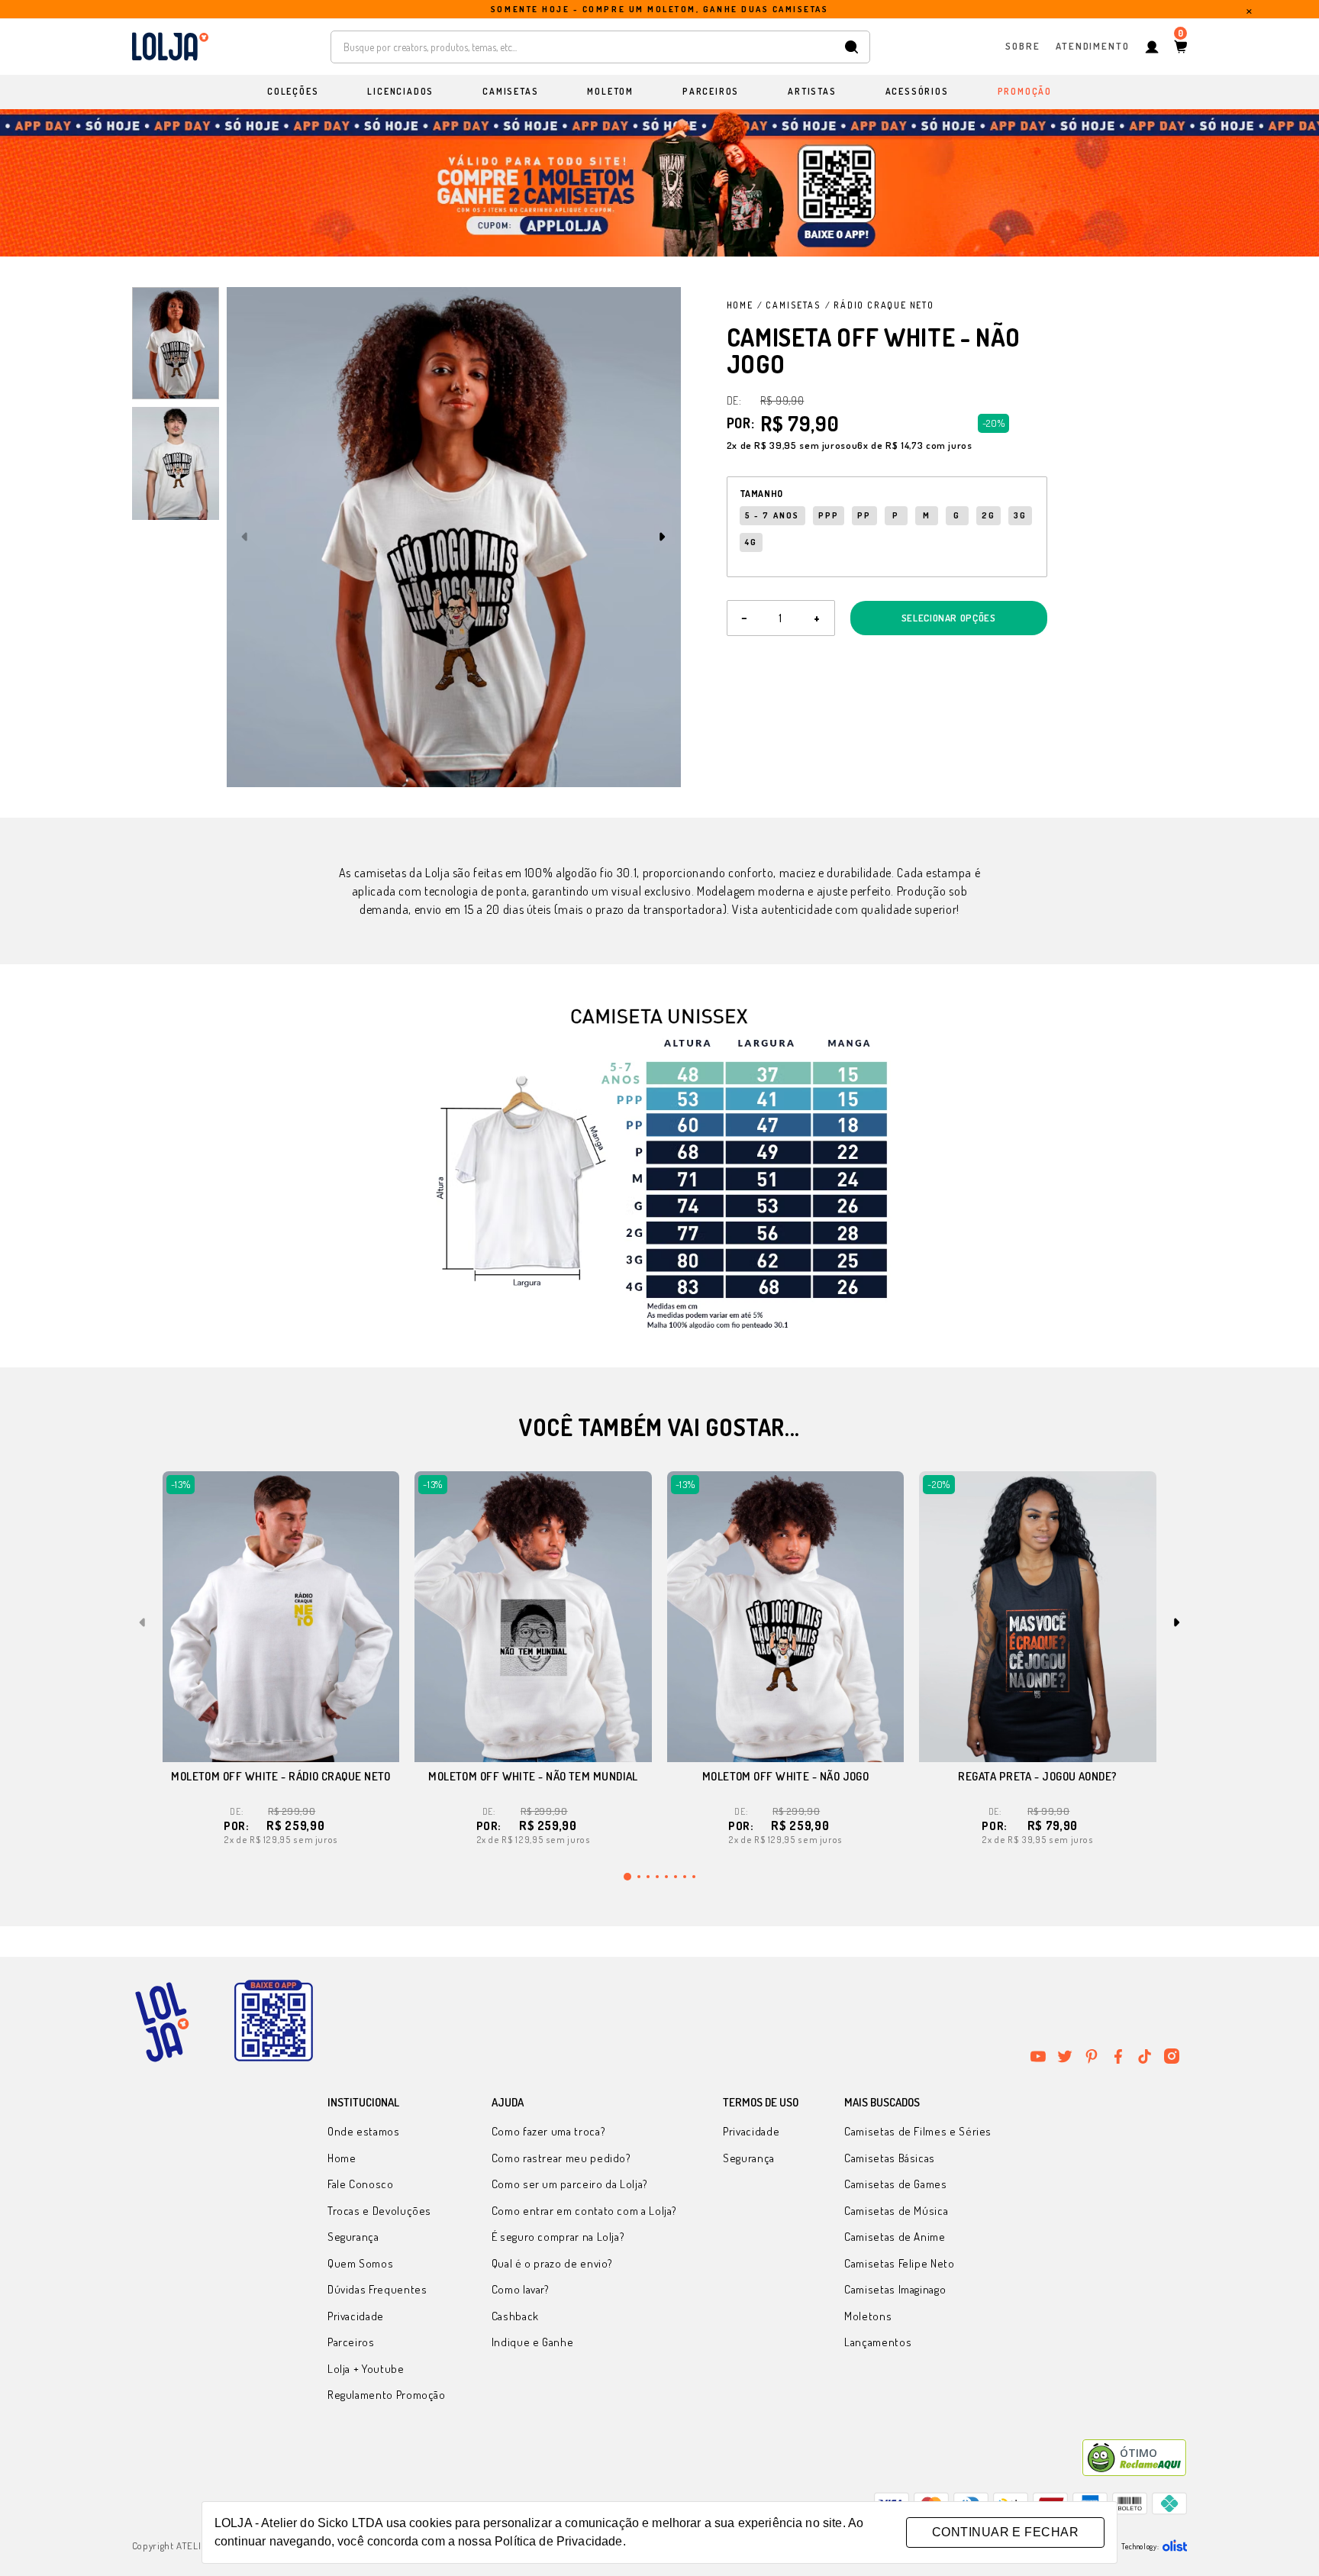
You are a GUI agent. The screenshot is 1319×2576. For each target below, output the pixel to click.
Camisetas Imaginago (895, 2289)
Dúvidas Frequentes (377, 2289)
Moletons (868, 2316)
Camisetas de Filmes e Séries (918, 2131)
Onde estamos (364, 2131)
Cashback (515, 2316)
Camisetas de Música (896, 2211)
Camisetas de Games (896, 2184)
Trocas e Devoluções (379, 2211)
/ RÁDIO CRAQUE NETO (880, 305)
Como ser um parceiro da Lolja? (570, 2184)
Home (740, 305)
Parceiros (351, 2342)
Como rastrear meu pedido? (561, 2158)
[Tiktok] (1145, 2056)
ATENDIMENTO (1093, 46)
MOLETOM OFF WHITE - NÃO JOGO (786, 1776)
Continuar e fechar (1005, 2532)
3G (1020, 515)
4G (751, 542)
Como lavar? (521, 2289)
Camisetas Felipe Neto (899, 2263)
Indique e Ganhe (533, 2342)
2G (988, 515)
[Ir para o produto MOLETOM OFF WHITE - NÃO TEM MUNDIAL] (533, 1617)
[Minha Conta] (1152, 47)
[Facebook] (1118, 2056)
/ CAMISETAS (789, 305)
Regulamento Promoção (387, 2395)
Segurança (353, 2237)
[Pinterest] (1092, 2056)
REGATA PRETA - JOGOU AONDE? (1037, 1776)
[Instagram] (1172, 2056)
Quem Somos (360, 2263)
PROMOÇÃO (1025, 91)
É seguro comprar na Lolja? (558, 2237)
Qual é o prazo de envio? (552, 2263)
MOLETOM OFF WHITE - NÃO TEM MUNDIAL (533, 1776)
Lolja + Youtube (366, 2369)
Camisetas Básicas (890, 2158)
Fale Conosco (361, 2184)
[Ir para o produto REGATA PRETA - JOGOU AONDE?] (1038, 1617)
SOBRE (1023, 46)
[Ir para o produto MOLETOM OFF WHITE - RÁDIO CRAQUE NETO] (281, 1617)
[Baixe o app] (273, 2022)
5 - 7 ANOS (772, 515)
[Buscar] (851, 47)
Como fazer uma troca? (548, 2131)
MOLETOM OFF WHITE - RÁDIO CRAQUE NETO (281, 1776)
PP (864, 515)
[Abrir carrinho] (1180, 47)
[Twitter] (1065, 2056)
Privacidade (356, 2316)
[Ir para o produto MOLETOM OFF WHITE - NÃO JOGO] (786, 1617)
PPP (829, 515)
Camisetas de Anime (895, 2237)
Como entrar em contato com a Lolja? (584, 2211)
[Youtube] (1038, 2056)
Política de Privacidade (558, 2541)
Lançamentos (878, 2342)
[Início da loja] (170, 47)
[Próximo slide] (663, 537)
